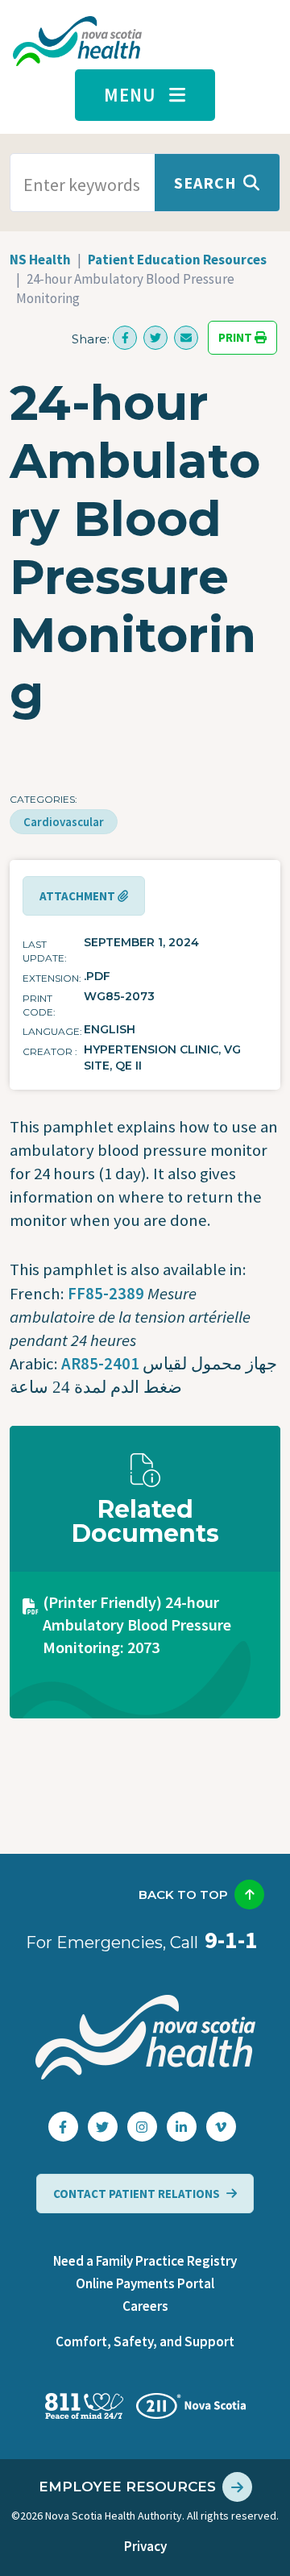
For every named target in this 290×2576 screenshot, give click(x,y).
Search (205, 183)
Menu (130, 95)
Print (236, 338)
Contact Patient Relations (137, 2194)
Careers (145, 2306)
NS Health (40, 260)
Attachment (79, 896)
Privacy (145, 2546)
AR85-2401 (100, 1364)
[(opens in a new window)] (125, 338)
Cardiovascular (64, 822)
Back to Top (183, 1895)
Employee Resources (127, 2487)
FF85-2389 (106, 1294)
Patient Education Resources (177, 260)
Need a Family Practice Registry (145, 2261)
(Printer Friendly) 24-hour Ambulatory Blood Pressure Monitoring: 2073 (137, 1625)
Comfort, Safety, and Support (145, 2341)
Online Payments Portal (145, 2283)
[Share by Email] (186, 338)
